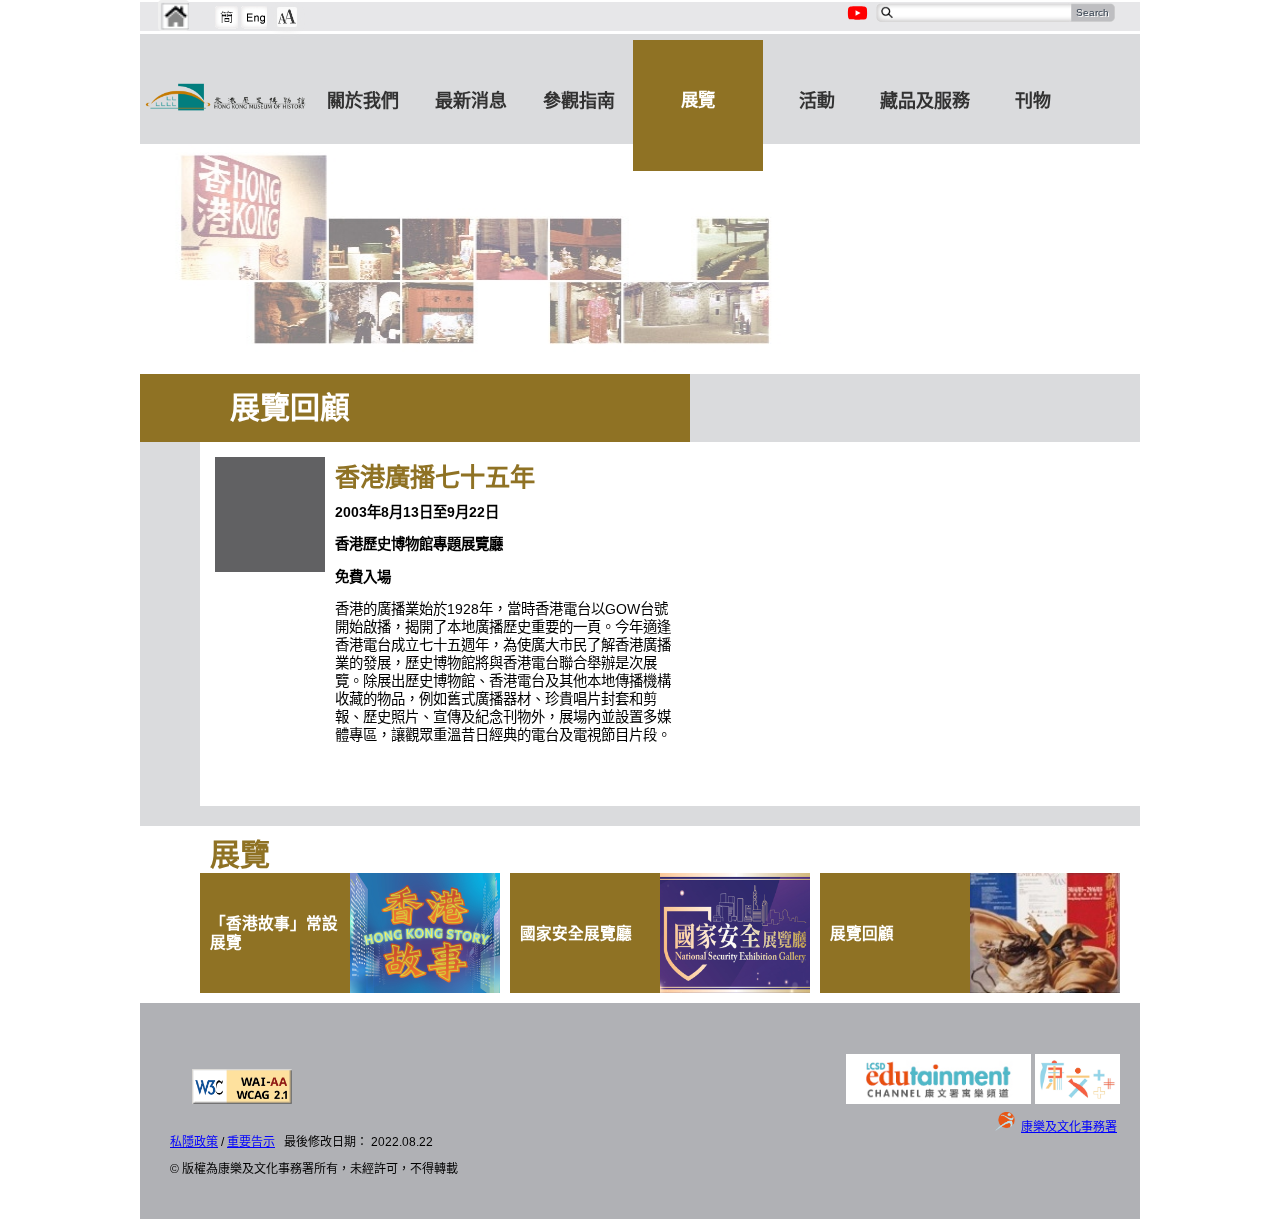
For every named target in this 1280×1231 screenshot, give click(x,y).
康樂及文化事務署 (1069, 1127)
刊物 (1033, 101)
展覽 (698, 100)
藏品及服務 (925, 101)
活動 (817, 101)
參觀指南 (579, 101)
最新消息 (471, 101)
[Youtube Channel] (859, 24)
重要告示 (251, 1142)
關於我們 (363, 101)
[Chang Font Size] (287, 17)
